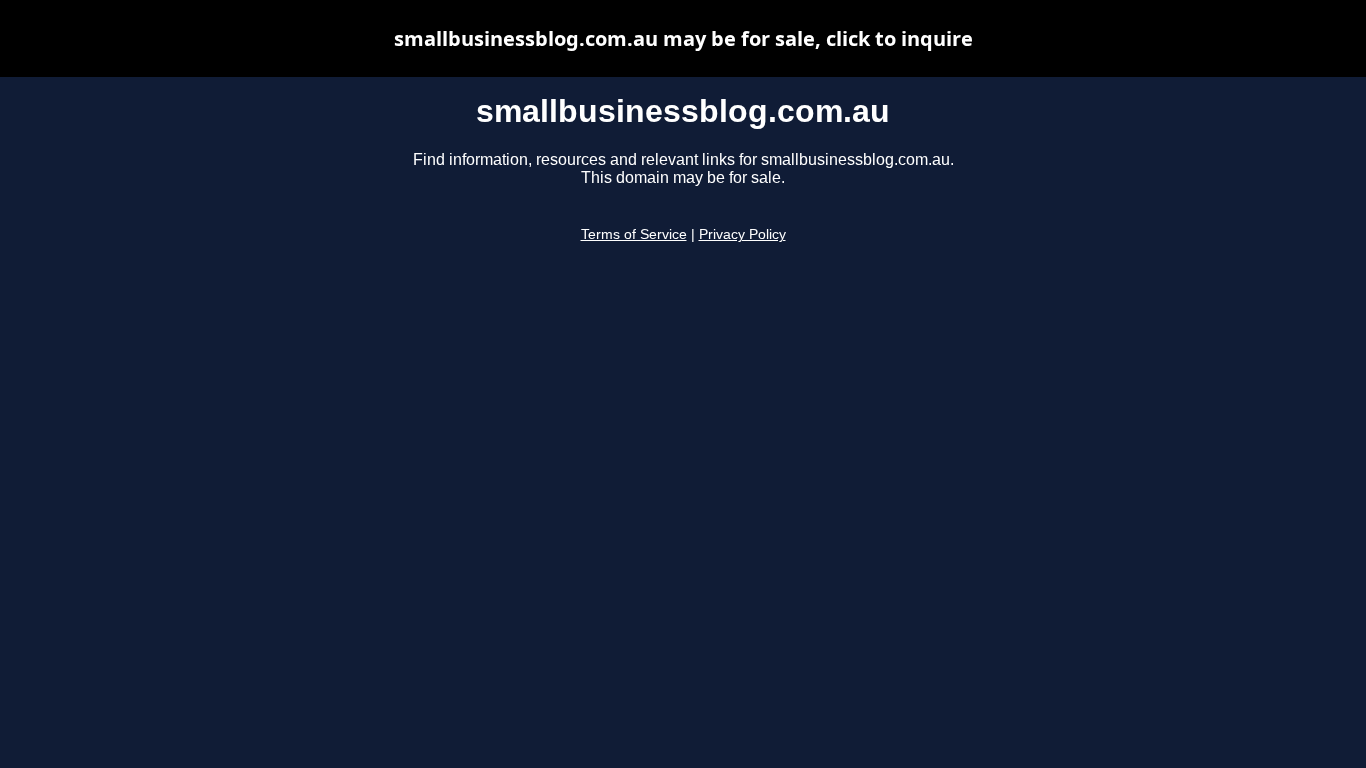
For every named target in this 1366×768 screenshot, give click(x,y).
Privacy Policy (742, 234)
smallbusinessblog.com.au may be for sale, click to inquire (683, 38)
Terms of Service (634, 234)
